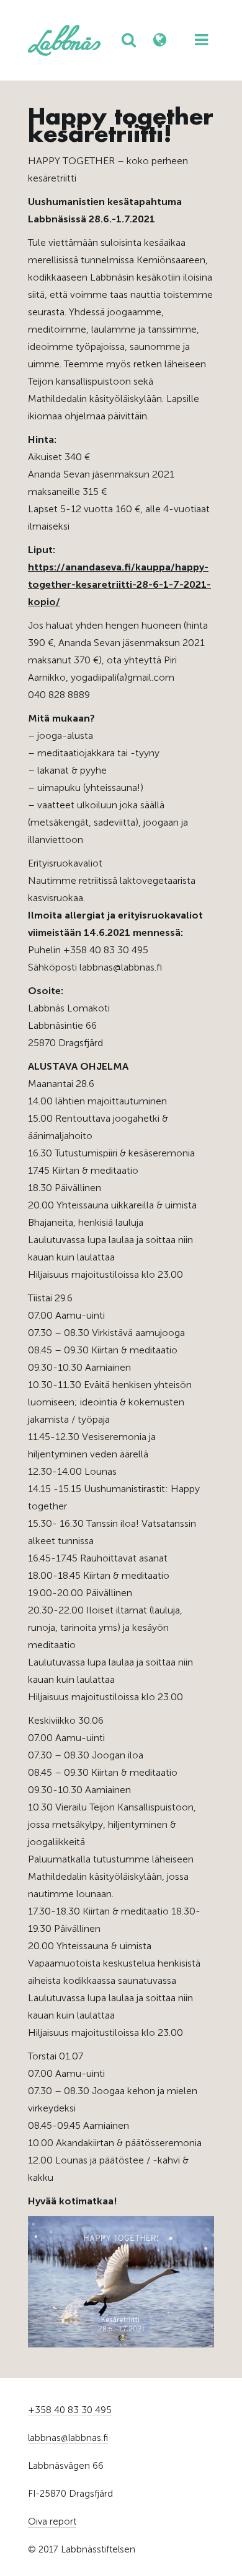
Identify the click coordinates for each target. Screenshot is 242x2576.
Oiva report (52, 2521)
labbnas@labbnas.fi (68, 2438)
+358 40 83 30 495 (70, 2410)
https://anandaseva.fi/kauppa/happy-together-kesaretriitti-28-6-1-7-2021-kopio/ (119, 584)
